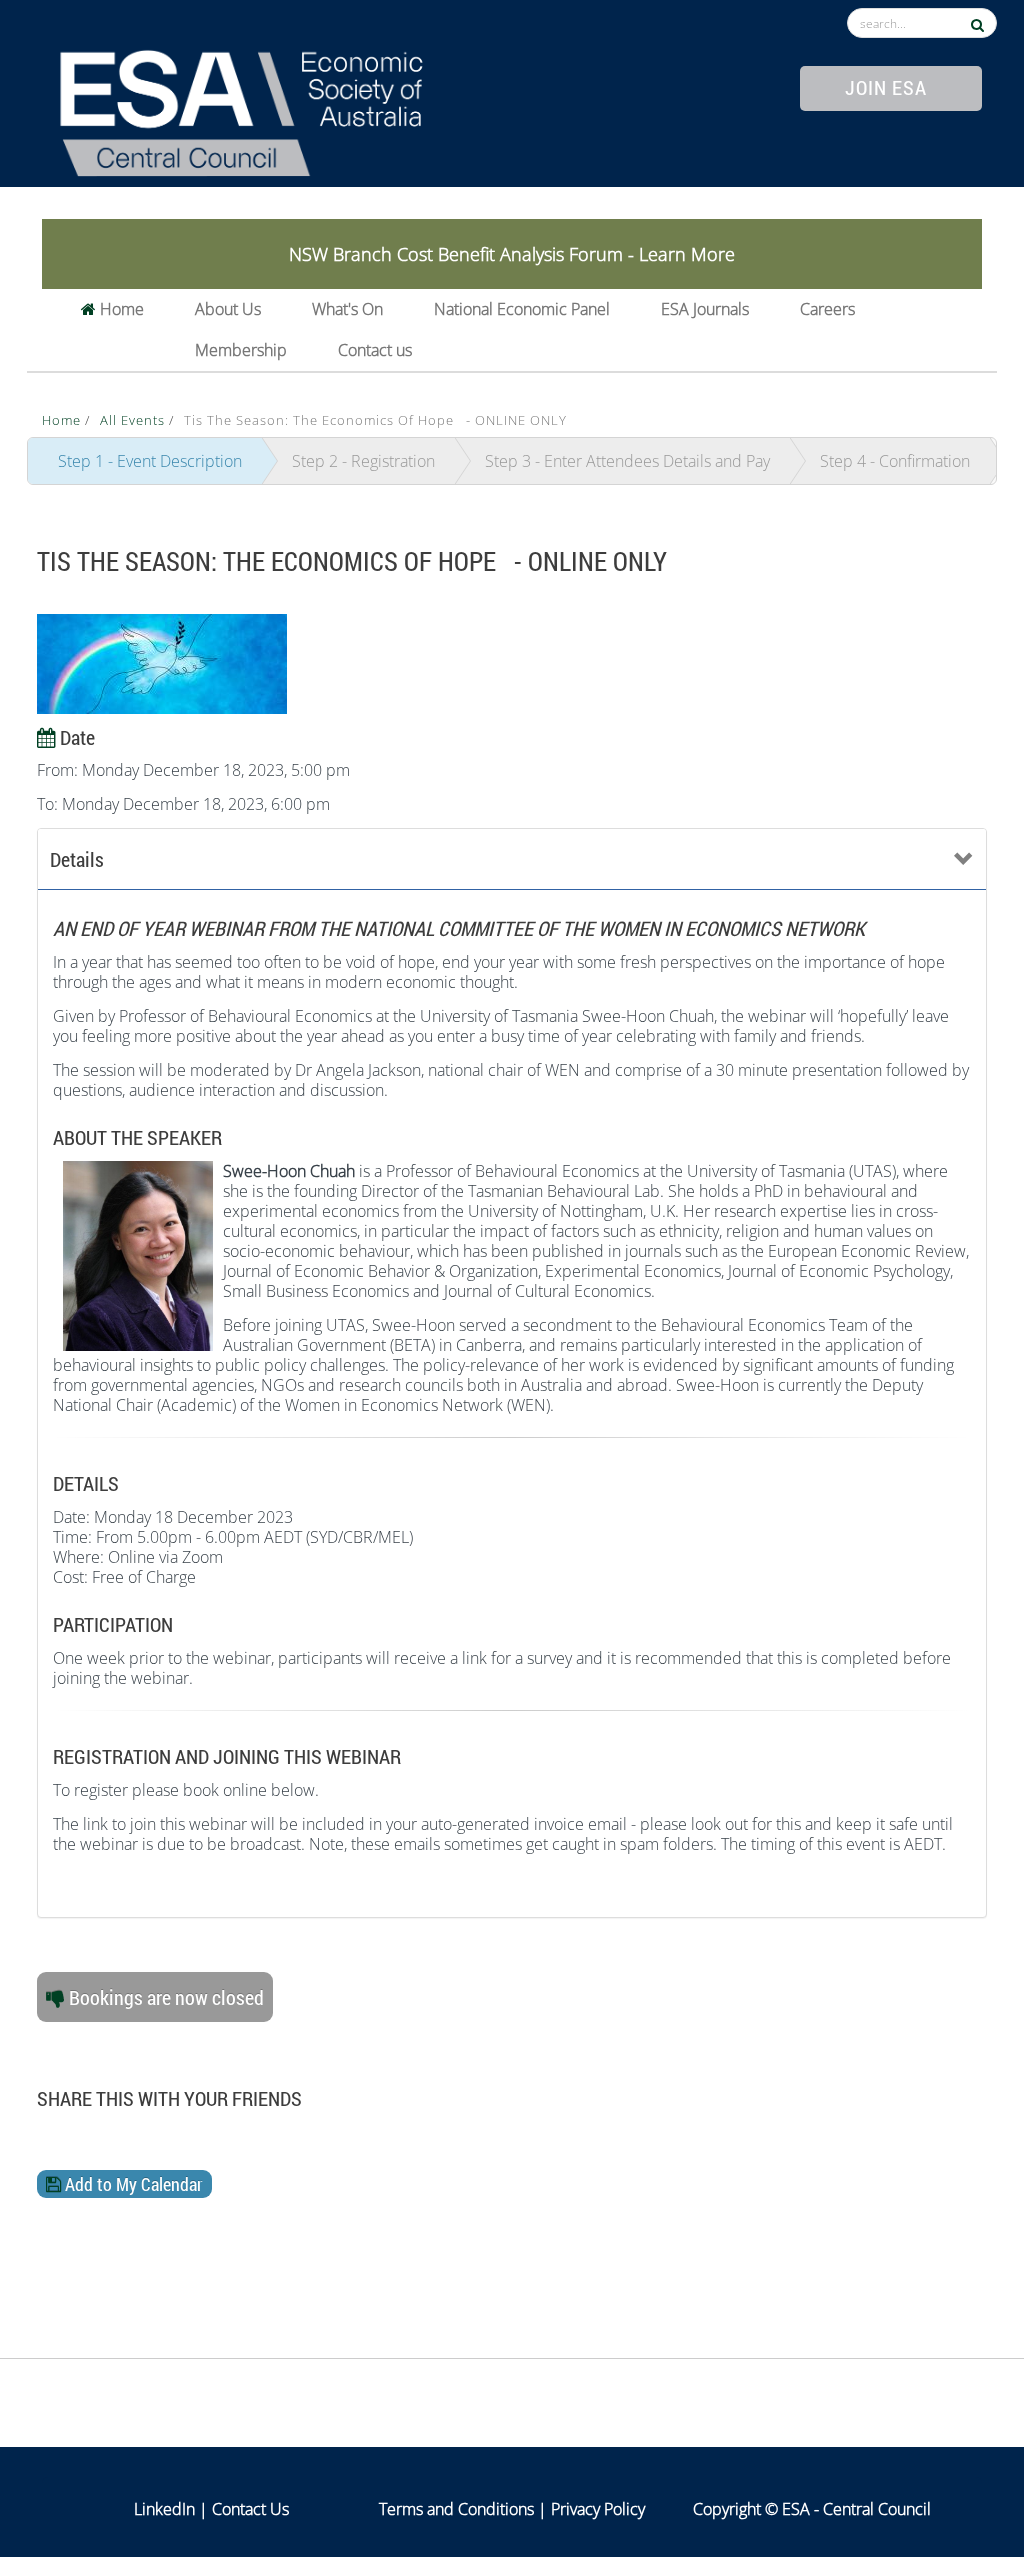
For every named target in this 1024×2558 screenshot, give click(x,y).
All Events (134, 420)
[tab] (512, 859)
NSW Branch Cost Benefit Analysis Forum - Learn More (512, 254)
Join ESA (886, 87)
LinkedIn (164, 2509)
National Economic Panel (522, 309)
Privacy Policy (598, 2509)
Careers (827, 309)
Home (120, 309)
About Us (228, 309)
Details (77, 859)
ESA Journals (705, 309)
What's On (347, 309)
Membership (241, 350)
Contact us (375, 350)
